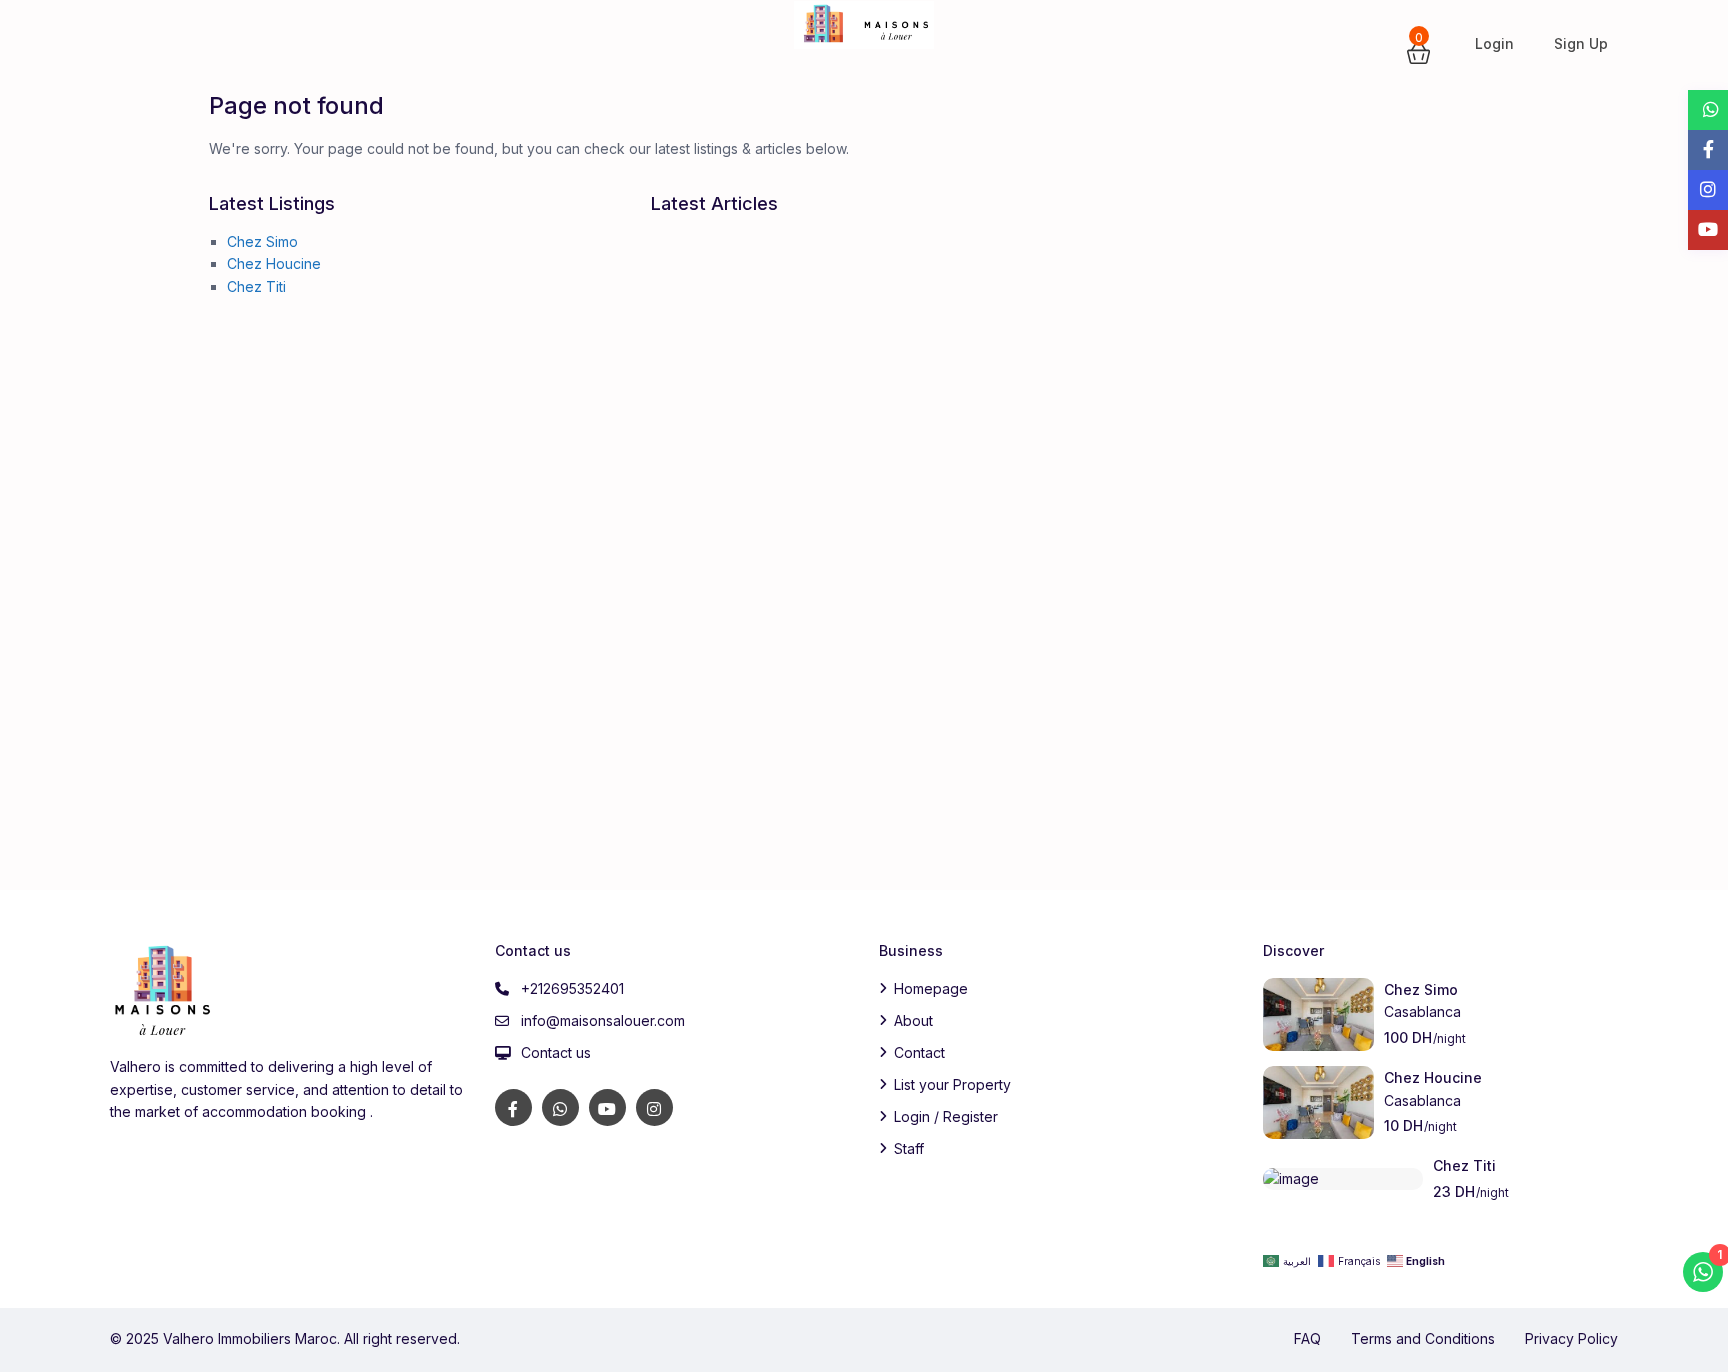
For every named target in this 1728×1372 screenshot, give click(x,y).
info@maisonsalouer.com (603, 1020)
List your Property (952, 1084)
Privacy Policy (1571, 1338)
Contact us (556, 1052)
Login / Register (946, 1116)
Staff (909, 1148)
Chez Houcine (274, 263)
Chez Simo (262, 241)
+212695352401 (572, 988)
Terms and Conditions (1423, 1338)
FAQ (1307, 1338)
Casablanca (1422, 1011)
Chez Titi (256, 286)
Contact (919, 1052)
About (913, 1020)
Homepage (931, 988)
